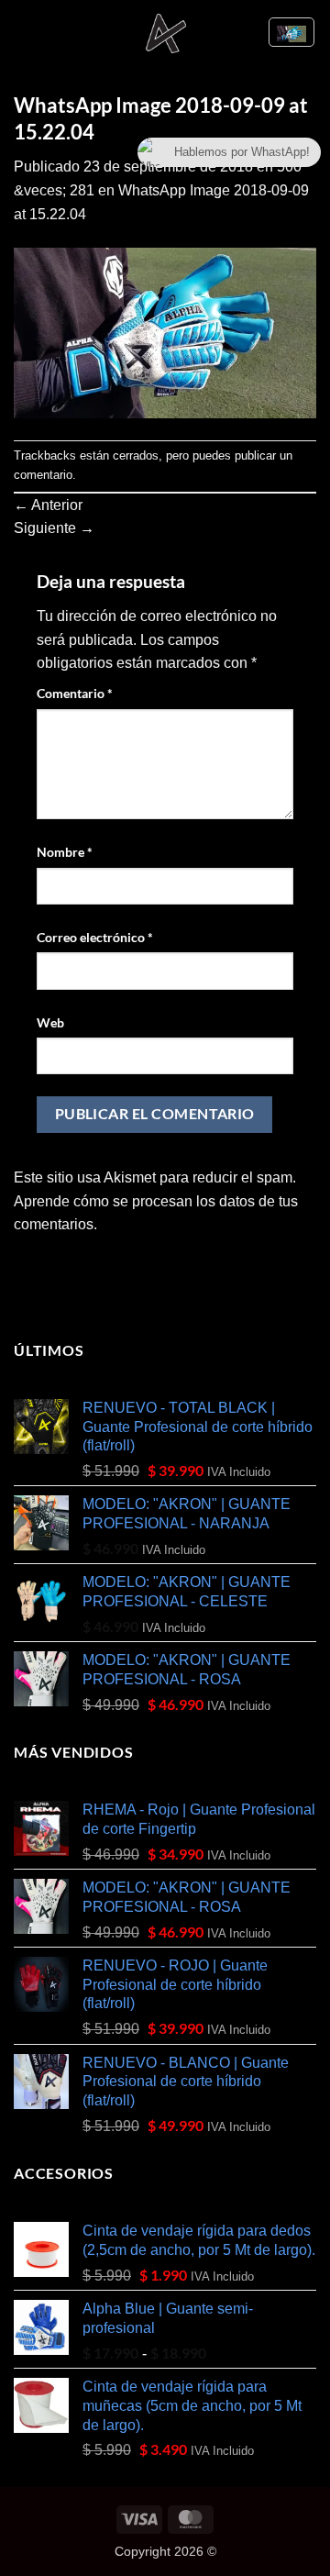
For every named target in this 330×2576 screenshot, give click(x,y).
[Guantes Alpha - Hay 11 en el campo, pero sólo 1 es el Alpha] (165, 32)
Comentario (75, 693)
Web (50, 1022)
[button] (25, 32)
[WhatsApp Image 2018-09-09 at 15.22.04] (165, 332)
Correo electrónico (95, 937)
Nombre (65, 852)
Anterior (48, 505)
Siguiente (54, 528)
